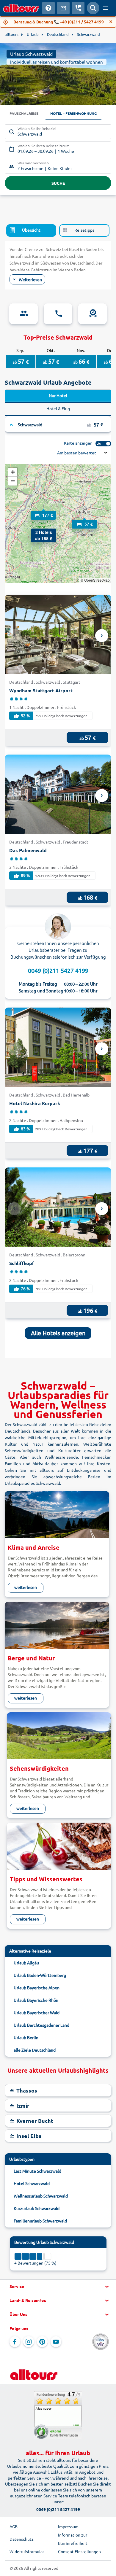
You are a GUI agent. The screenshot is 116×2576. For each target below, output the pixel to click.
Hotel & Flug (58, 408)
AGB (14, 2526)
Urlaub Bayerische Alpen (37, 1988)
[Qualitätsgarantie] (93, 314)
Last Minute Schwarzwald (37, 2171)
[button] (37, 534)
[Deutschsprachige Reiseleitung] (23, 314)
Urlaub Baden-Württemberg (40, 1975)
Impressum (68, 2526)
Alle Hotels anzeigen (58, 1333)
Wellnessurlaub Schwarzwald (41, 2196)
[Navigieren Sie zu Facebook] (15, 2342)
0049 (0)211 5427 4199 (58, 970)
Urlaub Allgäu (26, 1963)
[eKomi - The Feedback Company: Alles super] (58, 2415)
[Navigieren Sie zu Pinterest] (42, 2342)
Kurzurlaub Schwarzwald (37, 2208)
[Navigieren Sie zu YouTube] (56, 2342)
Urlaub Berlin (26, 2037)
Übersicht (31, 230)
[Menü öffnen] (105, 8)
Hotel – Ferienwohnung (73, 113)
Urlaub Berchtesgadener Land (41, 2025)
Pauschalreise (24, 113)
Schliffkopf (22, 1263)
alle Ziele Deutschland (35, 2050)
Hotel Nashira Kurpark (35, 1103)
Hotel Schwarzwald (32, 2183)
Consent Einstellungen (79, 2551)
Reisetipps (84, 230)
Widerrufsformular (27, 2551)
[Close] (111, 22)
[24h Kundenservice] (58, 314)
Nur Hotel (58, 395)
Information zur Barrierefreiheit (73, 2539)
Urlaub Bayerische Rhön (36, 2000)
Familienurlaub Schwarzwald (40, 2221)
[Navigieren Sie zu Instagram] (29, 2342)
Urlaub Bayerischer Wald (37, 2012)
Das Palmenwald (28, 850)
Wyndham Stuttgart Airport (41, 690)
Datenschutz (22, 2539)
